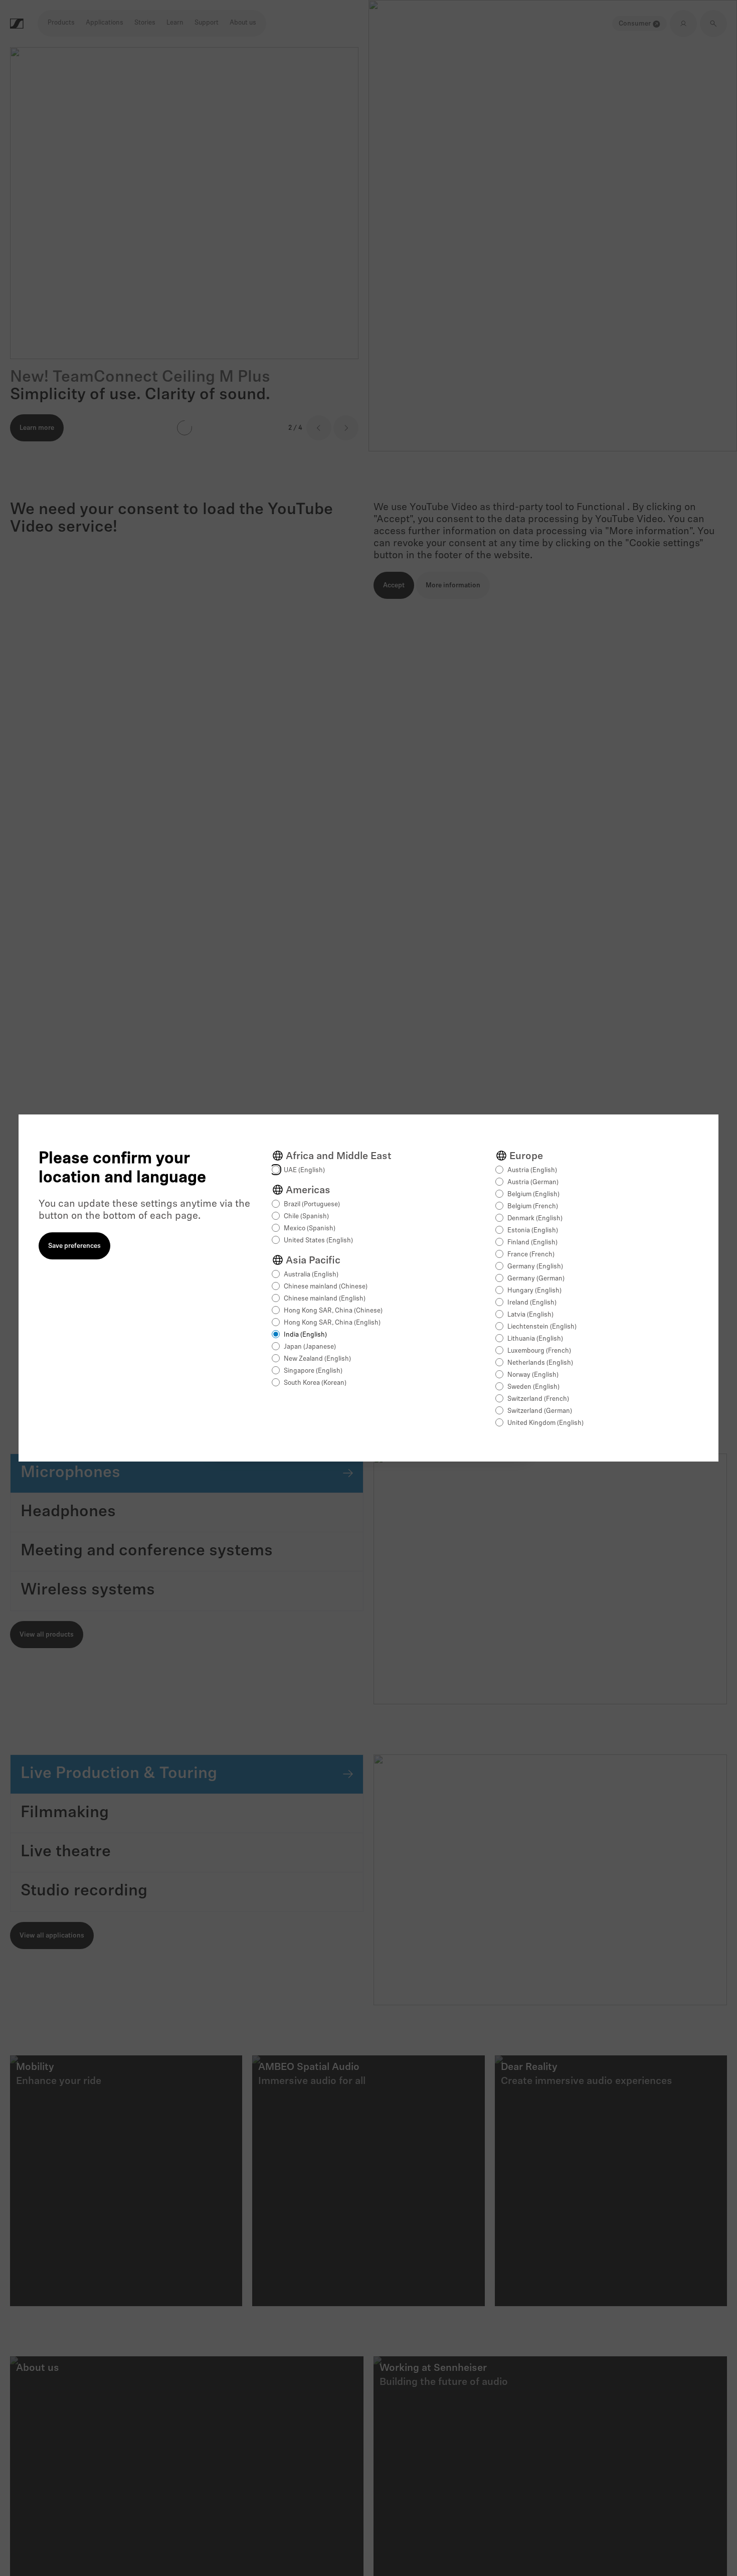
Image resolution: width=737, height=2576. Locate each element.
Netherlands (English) (540, 1363)
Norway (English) (533, 1375)
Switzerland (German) (540, 1411)
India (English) (305, 1335)
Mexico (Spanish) (310, 1229)
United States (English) (318, 1241)
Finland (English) (532, 1243)
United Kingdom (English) (545, 1423)
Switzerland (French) (538, 1399)
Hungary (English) (534, 1291)
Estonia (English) (533, 1231)
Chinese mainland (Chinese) (326, 1287)
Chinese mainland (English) (325, 1299)
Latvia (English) (530, 1315)
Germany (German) (536, 1279)
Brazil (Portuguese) (312, 1204)
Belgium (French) (533, 1206)
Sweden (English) (533, 1387)
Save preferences (74, 1246)
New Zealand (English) (317, 1359)
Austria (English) (532, 1170)
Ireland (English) (532, 1303)
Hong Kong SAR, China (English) (332, 1323)
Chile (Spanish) (306, 1217)
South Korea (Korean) (315, 1383)
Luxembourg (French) (539, 1351)
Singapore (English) (313, 1371)
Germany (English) (535, 1267)
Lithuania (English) (535, 1339)
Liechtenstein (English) (542, 1327)
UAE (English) (304, 1170)
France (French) (531, 1255)
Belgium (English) (533, 1194)
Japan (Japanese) (310, 1347)
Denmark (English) (535, 1219)
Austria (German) (533, 1182)
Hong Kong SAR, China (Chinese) (333, 1311)
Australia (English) (311, 1275)
